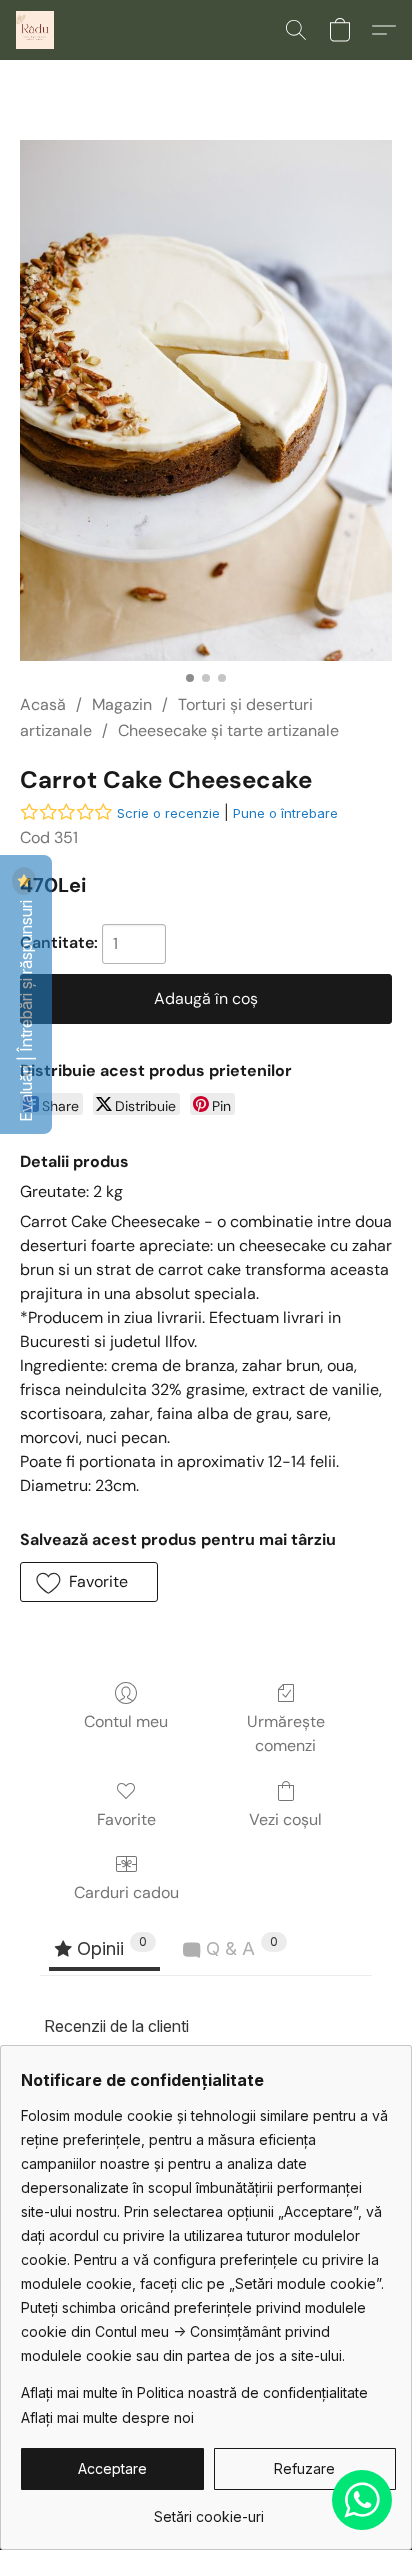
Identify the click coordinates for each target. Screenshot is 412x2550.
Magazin (122, 704)
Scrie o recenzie (168, 813)
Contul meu (126, 1721)
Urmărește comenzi (286, 1733)
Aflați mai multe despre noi (107, 2417)
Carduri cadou (126, 1892)
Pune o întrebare (285, 813)
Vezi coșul (285, 1819)
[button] (36, 30)
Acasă (43, 704)
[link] (208, 2509)
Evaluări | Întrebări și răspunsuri (26, 1009)
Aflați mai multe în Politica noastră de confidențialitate (194, 2392)
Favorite (126, 1819)
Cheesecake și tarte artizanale (228, 730)
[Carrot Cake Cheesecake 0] (206, 400)
